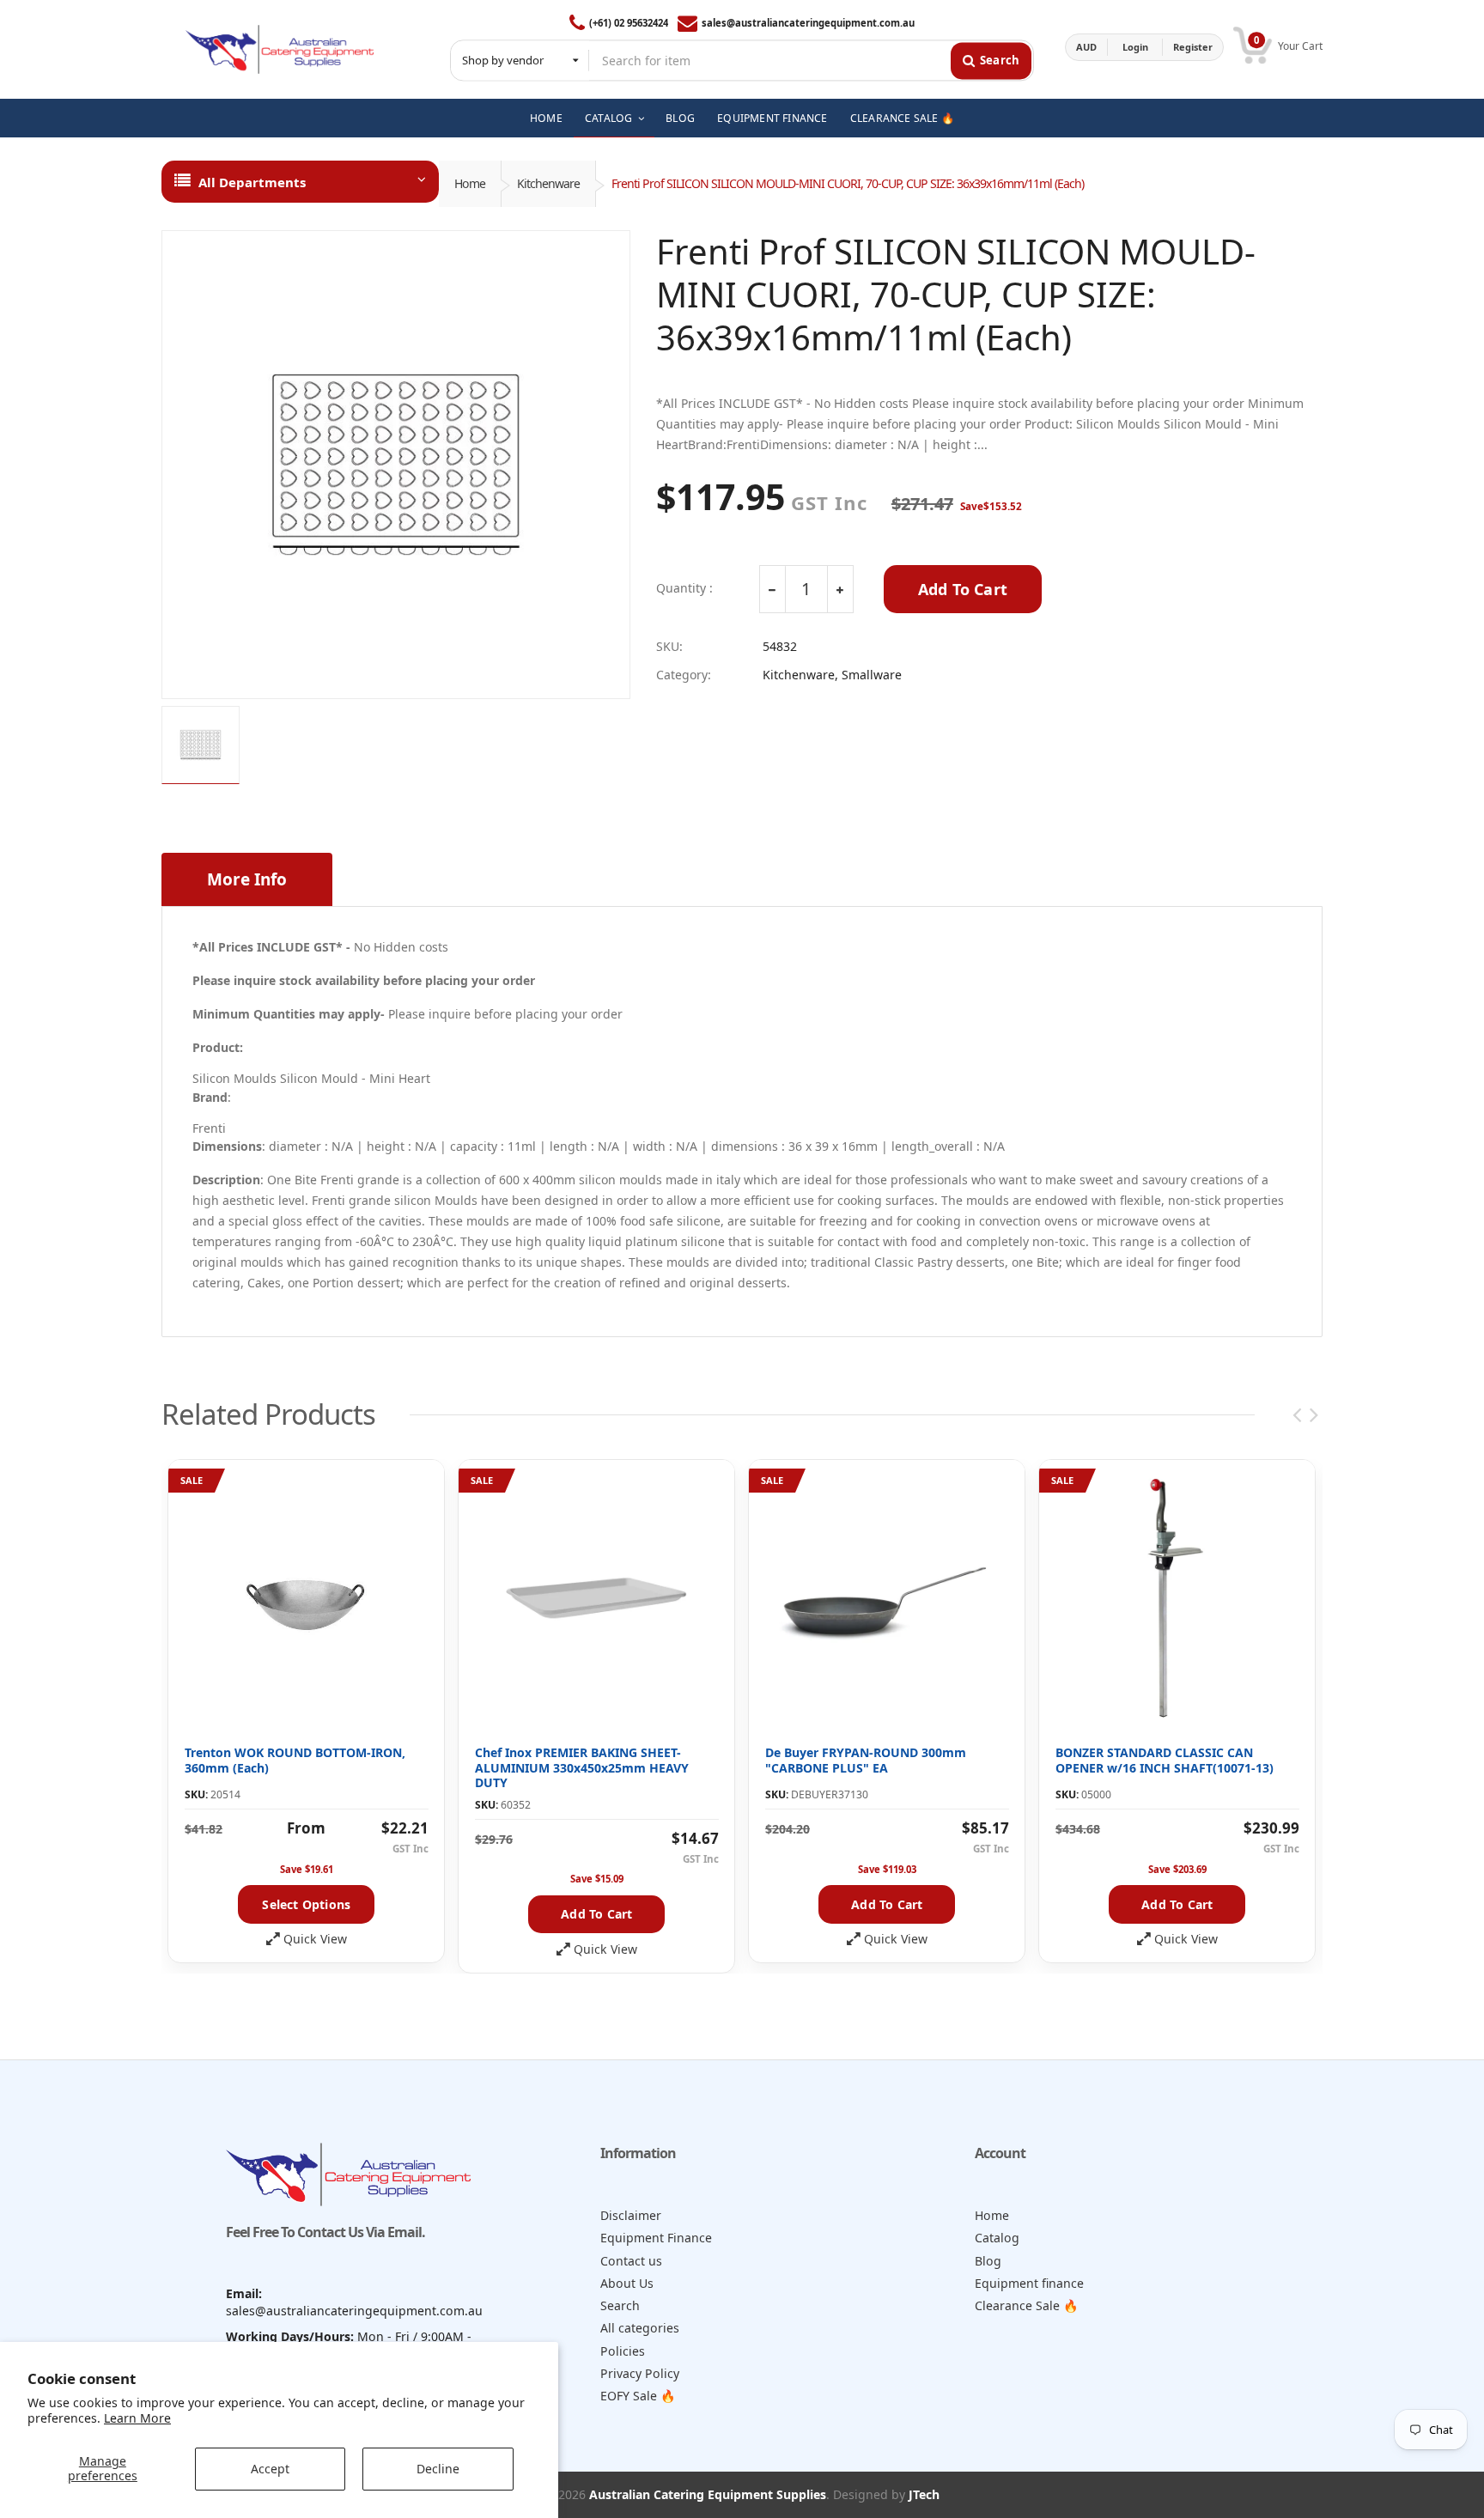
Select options (306, 1904)
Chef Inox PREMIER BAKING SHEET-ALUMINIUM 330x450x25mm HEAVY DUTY (582, 1767)
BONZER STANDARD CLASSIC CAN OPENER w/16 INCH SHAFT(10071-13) (1165, 1760)
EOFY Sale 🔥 (638, 2396)
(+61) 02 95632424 (629, 23)
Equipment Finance (656, 2238)
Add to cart (596, 1914)
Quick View (315, 1939)
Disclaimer (631, 2215)
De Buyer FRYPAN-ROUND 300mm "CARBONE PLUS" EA (866, 1760)
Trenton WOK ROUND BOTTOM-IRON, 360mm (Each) (295, 1760)
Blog (988, 2261)
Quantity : (684, 588)
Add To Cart (963, 589)
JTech (924, 2494)
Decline (438, 2469)
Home (470, 183)
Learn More (137, 2418)
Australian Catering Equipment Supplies (708, 2494)
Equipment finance (1029, 2283)
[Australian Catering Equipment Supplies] (280, 47)
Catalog (997, 2238)
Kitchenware (548, 183)
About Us (627, 2283)
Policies (623, 2351)
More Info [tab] (247, 879)
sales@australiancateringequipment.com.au (808, 23)
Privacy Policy (640, 2373)
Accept (270, 2469)
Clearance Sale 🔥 (1027, 2305)
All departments (252, 182)
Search (620, 2305)
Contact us (631, 2261)
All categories (640, 2328)
